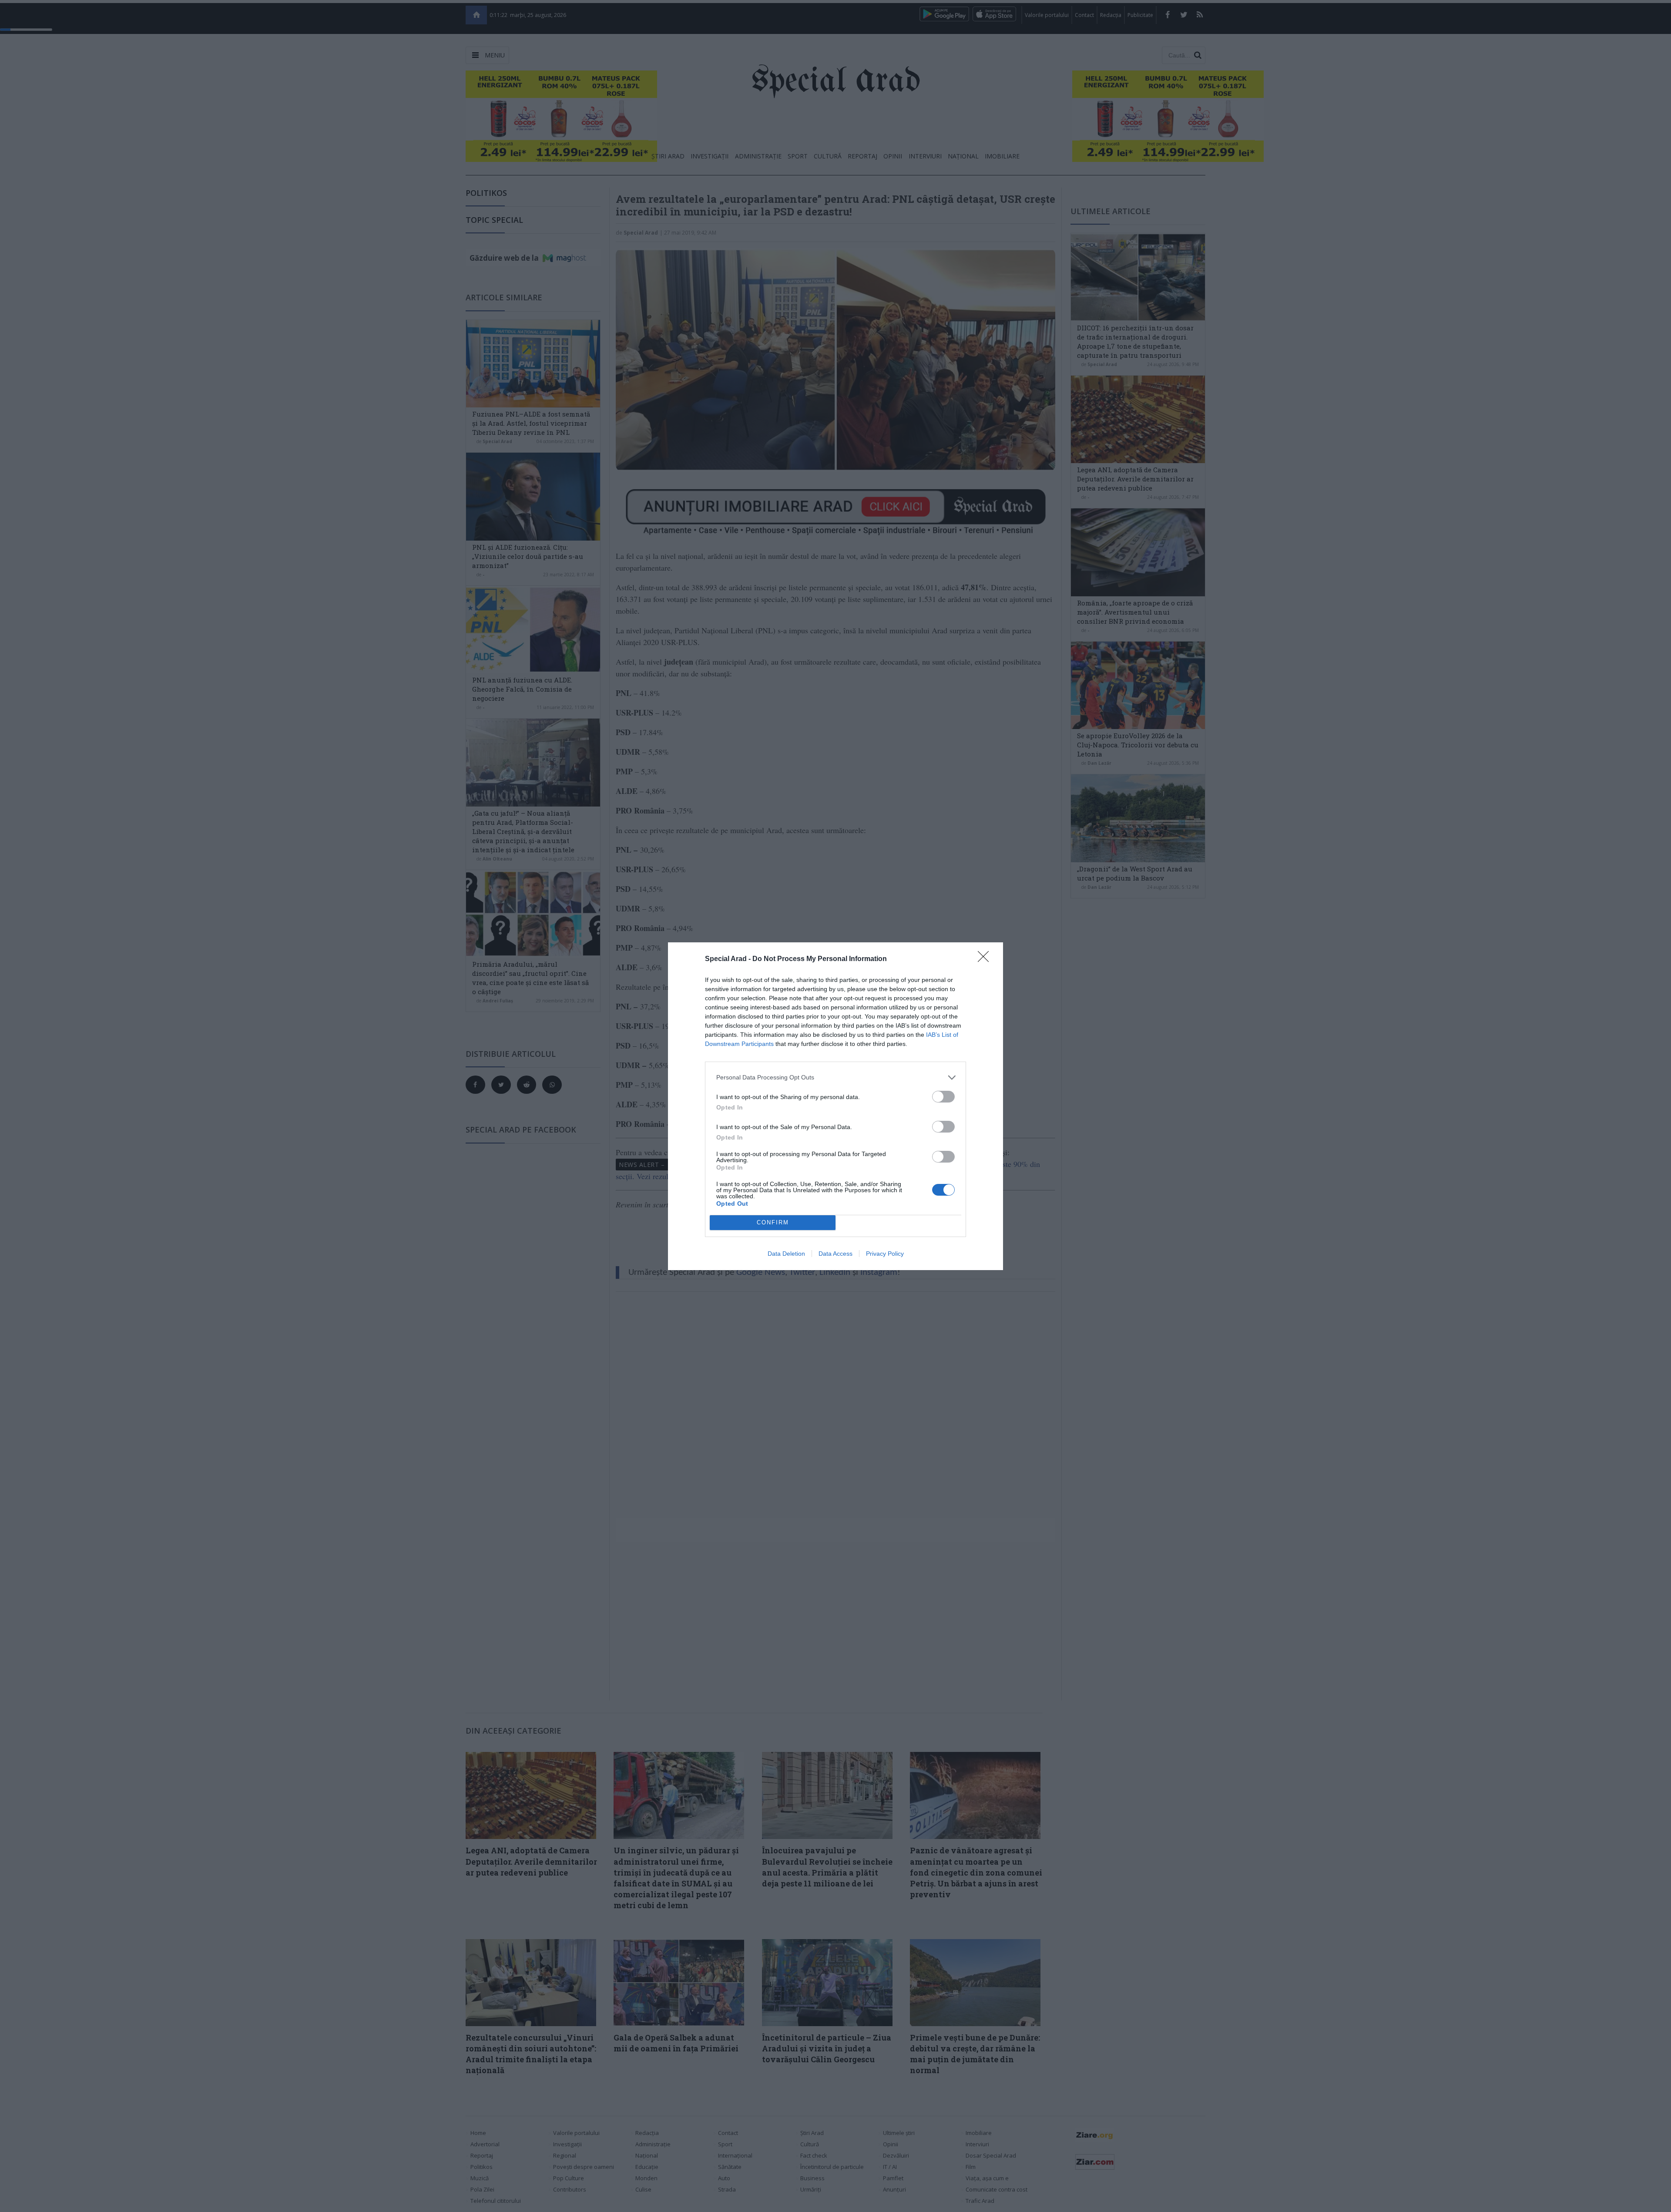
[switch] (943, 1097)
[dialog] (835, 1106)
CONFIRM (773, 1222)
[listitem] (835, 1077)
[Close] (986, 959)
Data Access (835, 1254)
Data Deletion (786, 1254)
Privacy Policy (885, 1254)
